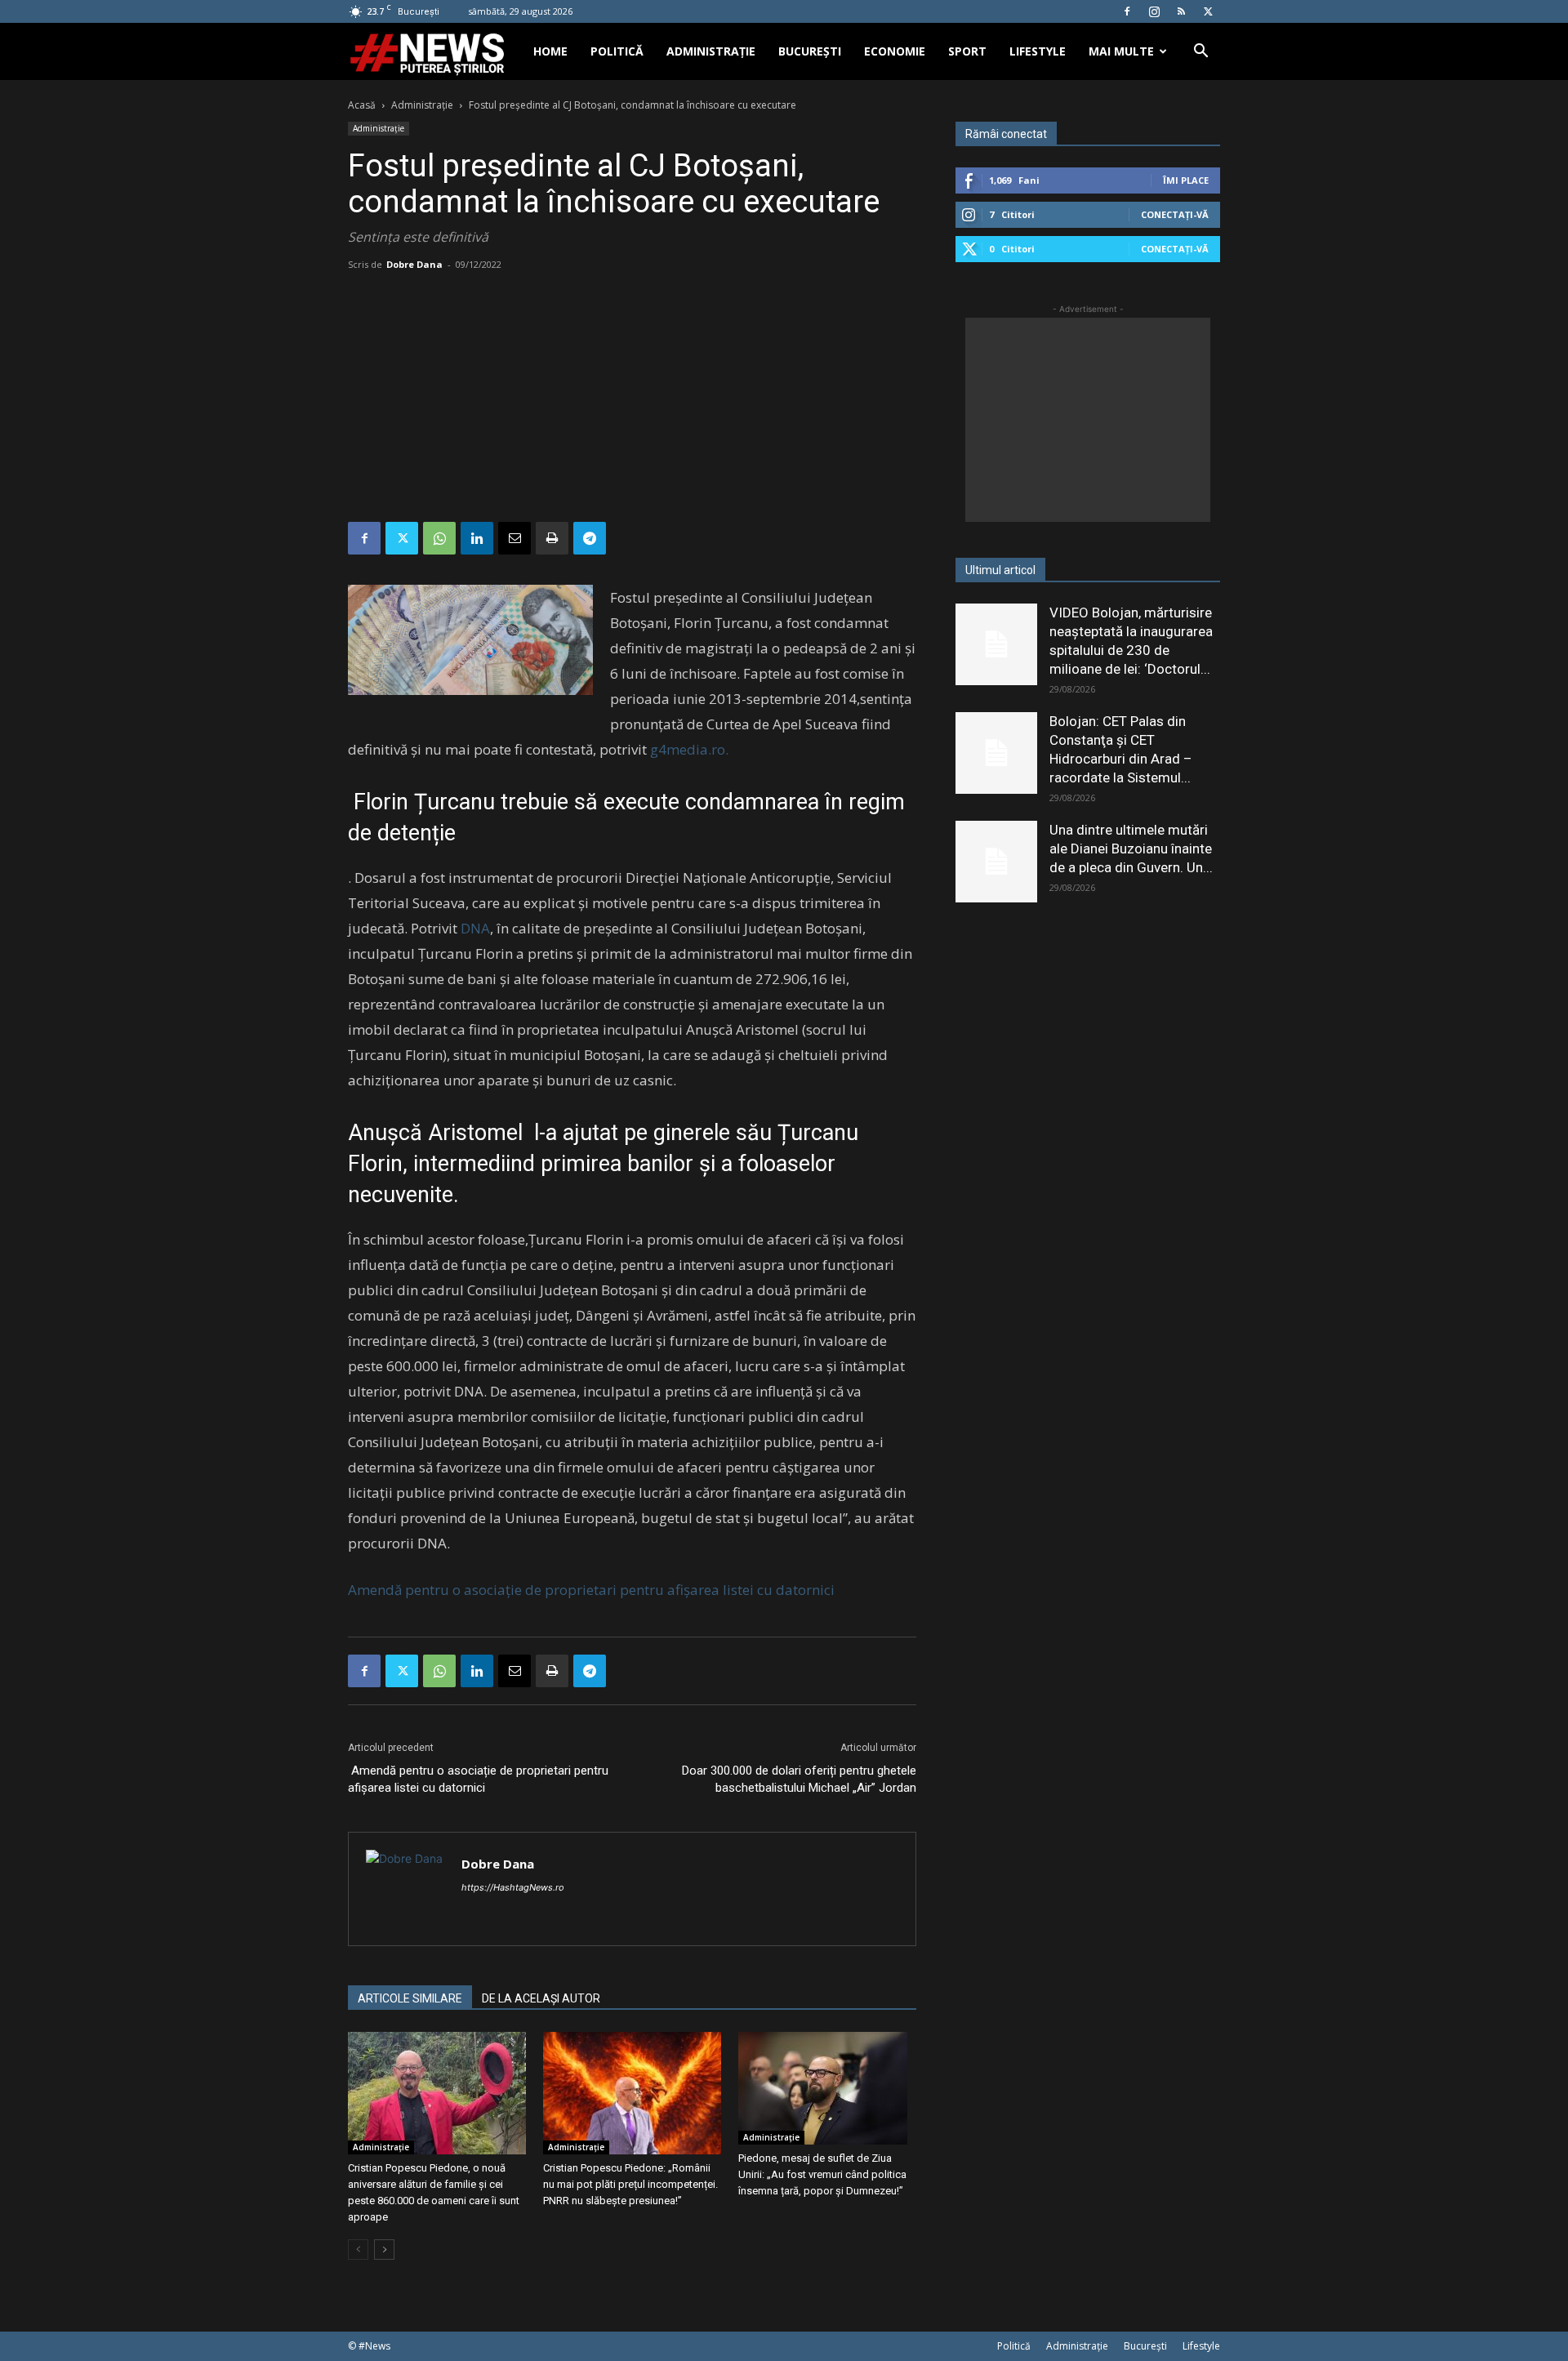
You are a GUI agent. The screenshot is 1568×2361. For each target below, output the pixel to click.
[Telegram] (590, 538)
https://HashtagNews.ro (513, 1887)
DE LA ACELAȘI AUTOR (541, 1998)
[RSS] (1181, 11)
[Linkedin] (477, 538)
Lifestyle (1038, 51)
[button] (1200, 53)
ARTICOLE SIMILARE (410, 1998)
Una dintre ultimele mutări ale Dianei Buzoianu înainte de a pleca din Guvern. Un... (1131, 849)
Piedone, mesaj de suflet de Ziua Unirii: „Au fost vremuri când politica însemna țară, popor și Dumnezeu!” (822, 2174)
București (810, 51)
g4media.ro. (689, 749)
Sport (967, 51)
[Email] (514, 538)
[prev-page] (358, 2250)
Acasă (362, 105)
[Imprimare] (552, 538)
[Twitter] (1208, 11)
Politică (617, 51)
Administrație (711, 51)
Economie (895, 51)
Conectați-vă (1175, 214)
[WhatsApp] (439, 538)
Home (550, 51)
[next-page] (384, 2250)
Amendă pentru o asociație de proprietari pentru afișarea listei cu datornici (591, 1590)
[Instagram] (1154, 11)
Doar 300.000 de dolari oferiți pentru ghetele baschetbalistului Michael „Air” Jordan (797, 1779)
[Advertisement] (632, 399)
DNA (475, 928)
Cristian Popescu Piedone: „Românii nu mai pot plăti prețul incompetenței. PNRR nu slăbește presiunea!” (630, 2184)
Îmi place (1186, 180)
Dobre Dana (414, 264)
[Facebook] (1127, 11)
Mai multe (1121, 51)
